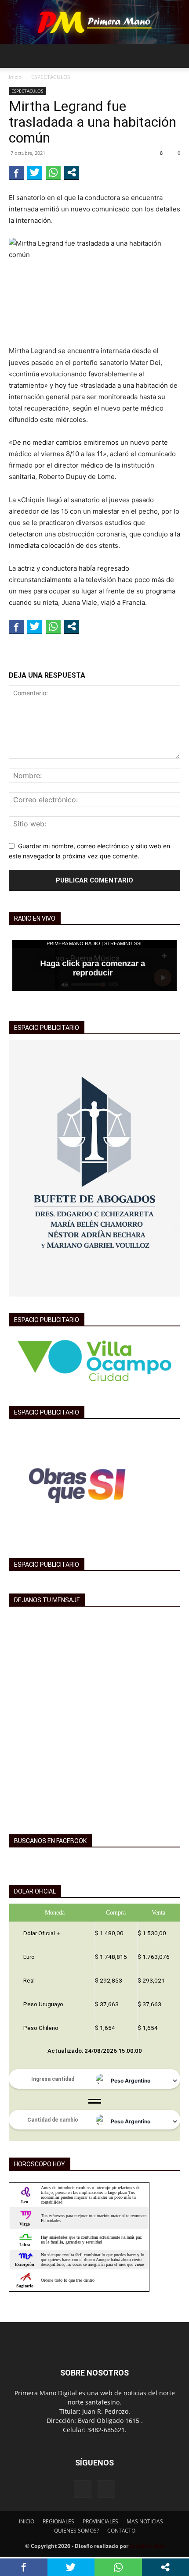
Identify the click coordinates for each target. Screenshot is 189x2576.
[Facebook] (83, 2489)
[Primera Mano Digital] (94, 22)
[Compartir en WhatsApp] (53, 172)
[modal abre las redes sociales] (72, 172)
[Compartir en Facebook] (16, 172)
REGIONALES (58, 2521)
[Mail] (106, 2489)
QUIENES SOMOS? (76, 2531)
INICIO (27, 2521)
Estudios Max (147, 2546)
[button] (15, 56)
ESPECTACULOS (51, 77)
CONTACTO (121, 2531)
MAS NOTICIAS (145, 2521)
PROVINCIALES (100, 2521)
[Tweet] (35, 172)
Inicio (15, 77)
